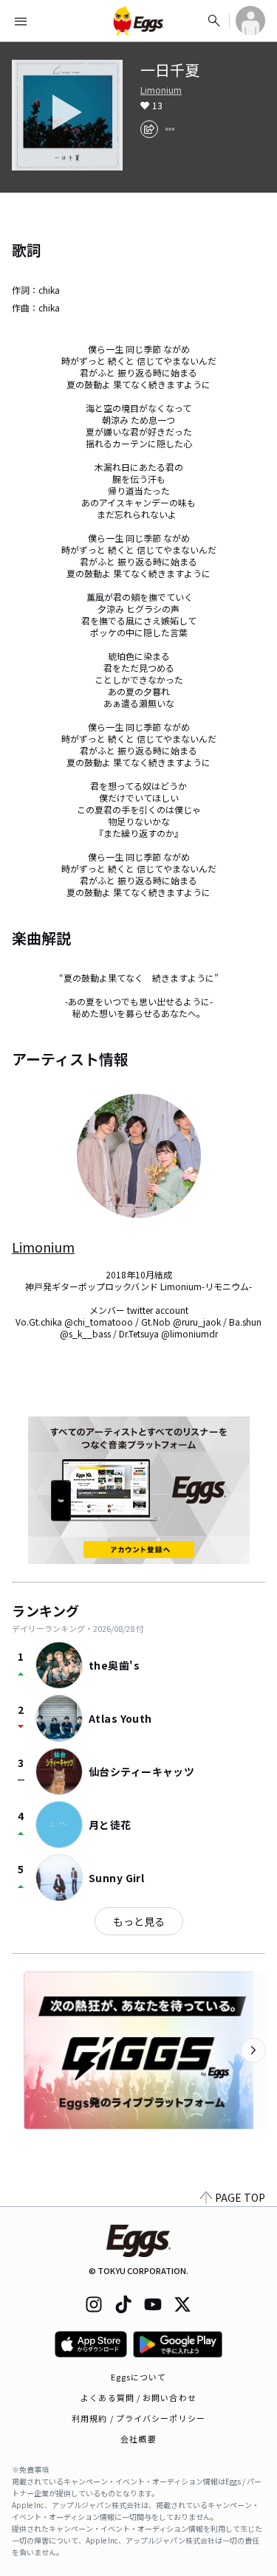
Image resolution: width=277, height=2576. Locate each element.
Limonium (161, 90)
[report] (170, 129)
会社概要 (138, 2439)
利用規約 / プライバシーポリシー (138, 2418)
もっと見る (139, 1921)
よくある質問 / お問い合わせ (138, 2397)
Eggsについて (139, 2377)
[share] (149, 129)
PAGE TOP (240, 2197)
